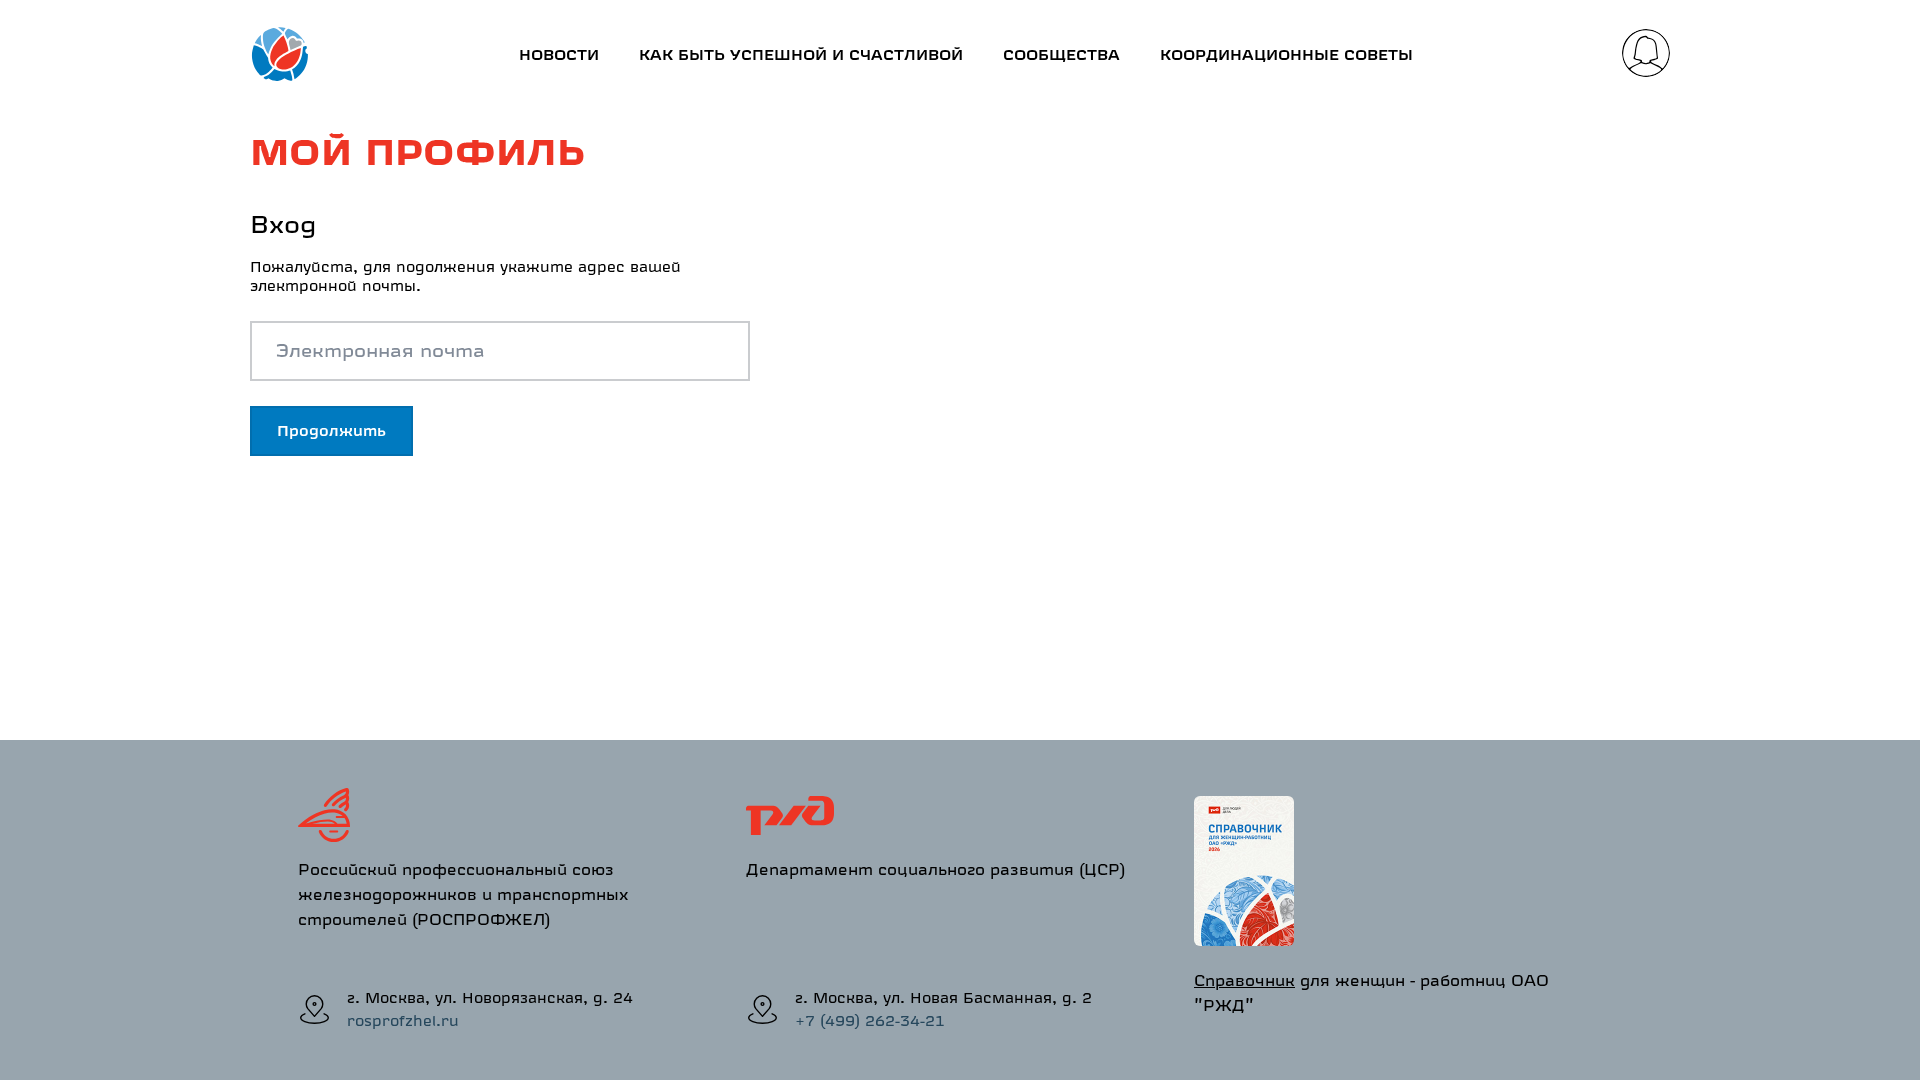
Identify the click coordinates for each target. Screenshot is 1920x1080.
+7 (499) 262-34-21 (870, 1020)
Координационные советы (1286, 54)
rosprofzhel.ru (403, 1020)
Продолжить (331, 430)
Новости (559, 54)
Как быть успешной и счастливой (801, 54)
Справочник (1244, 980)
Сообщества (1061, 54)
